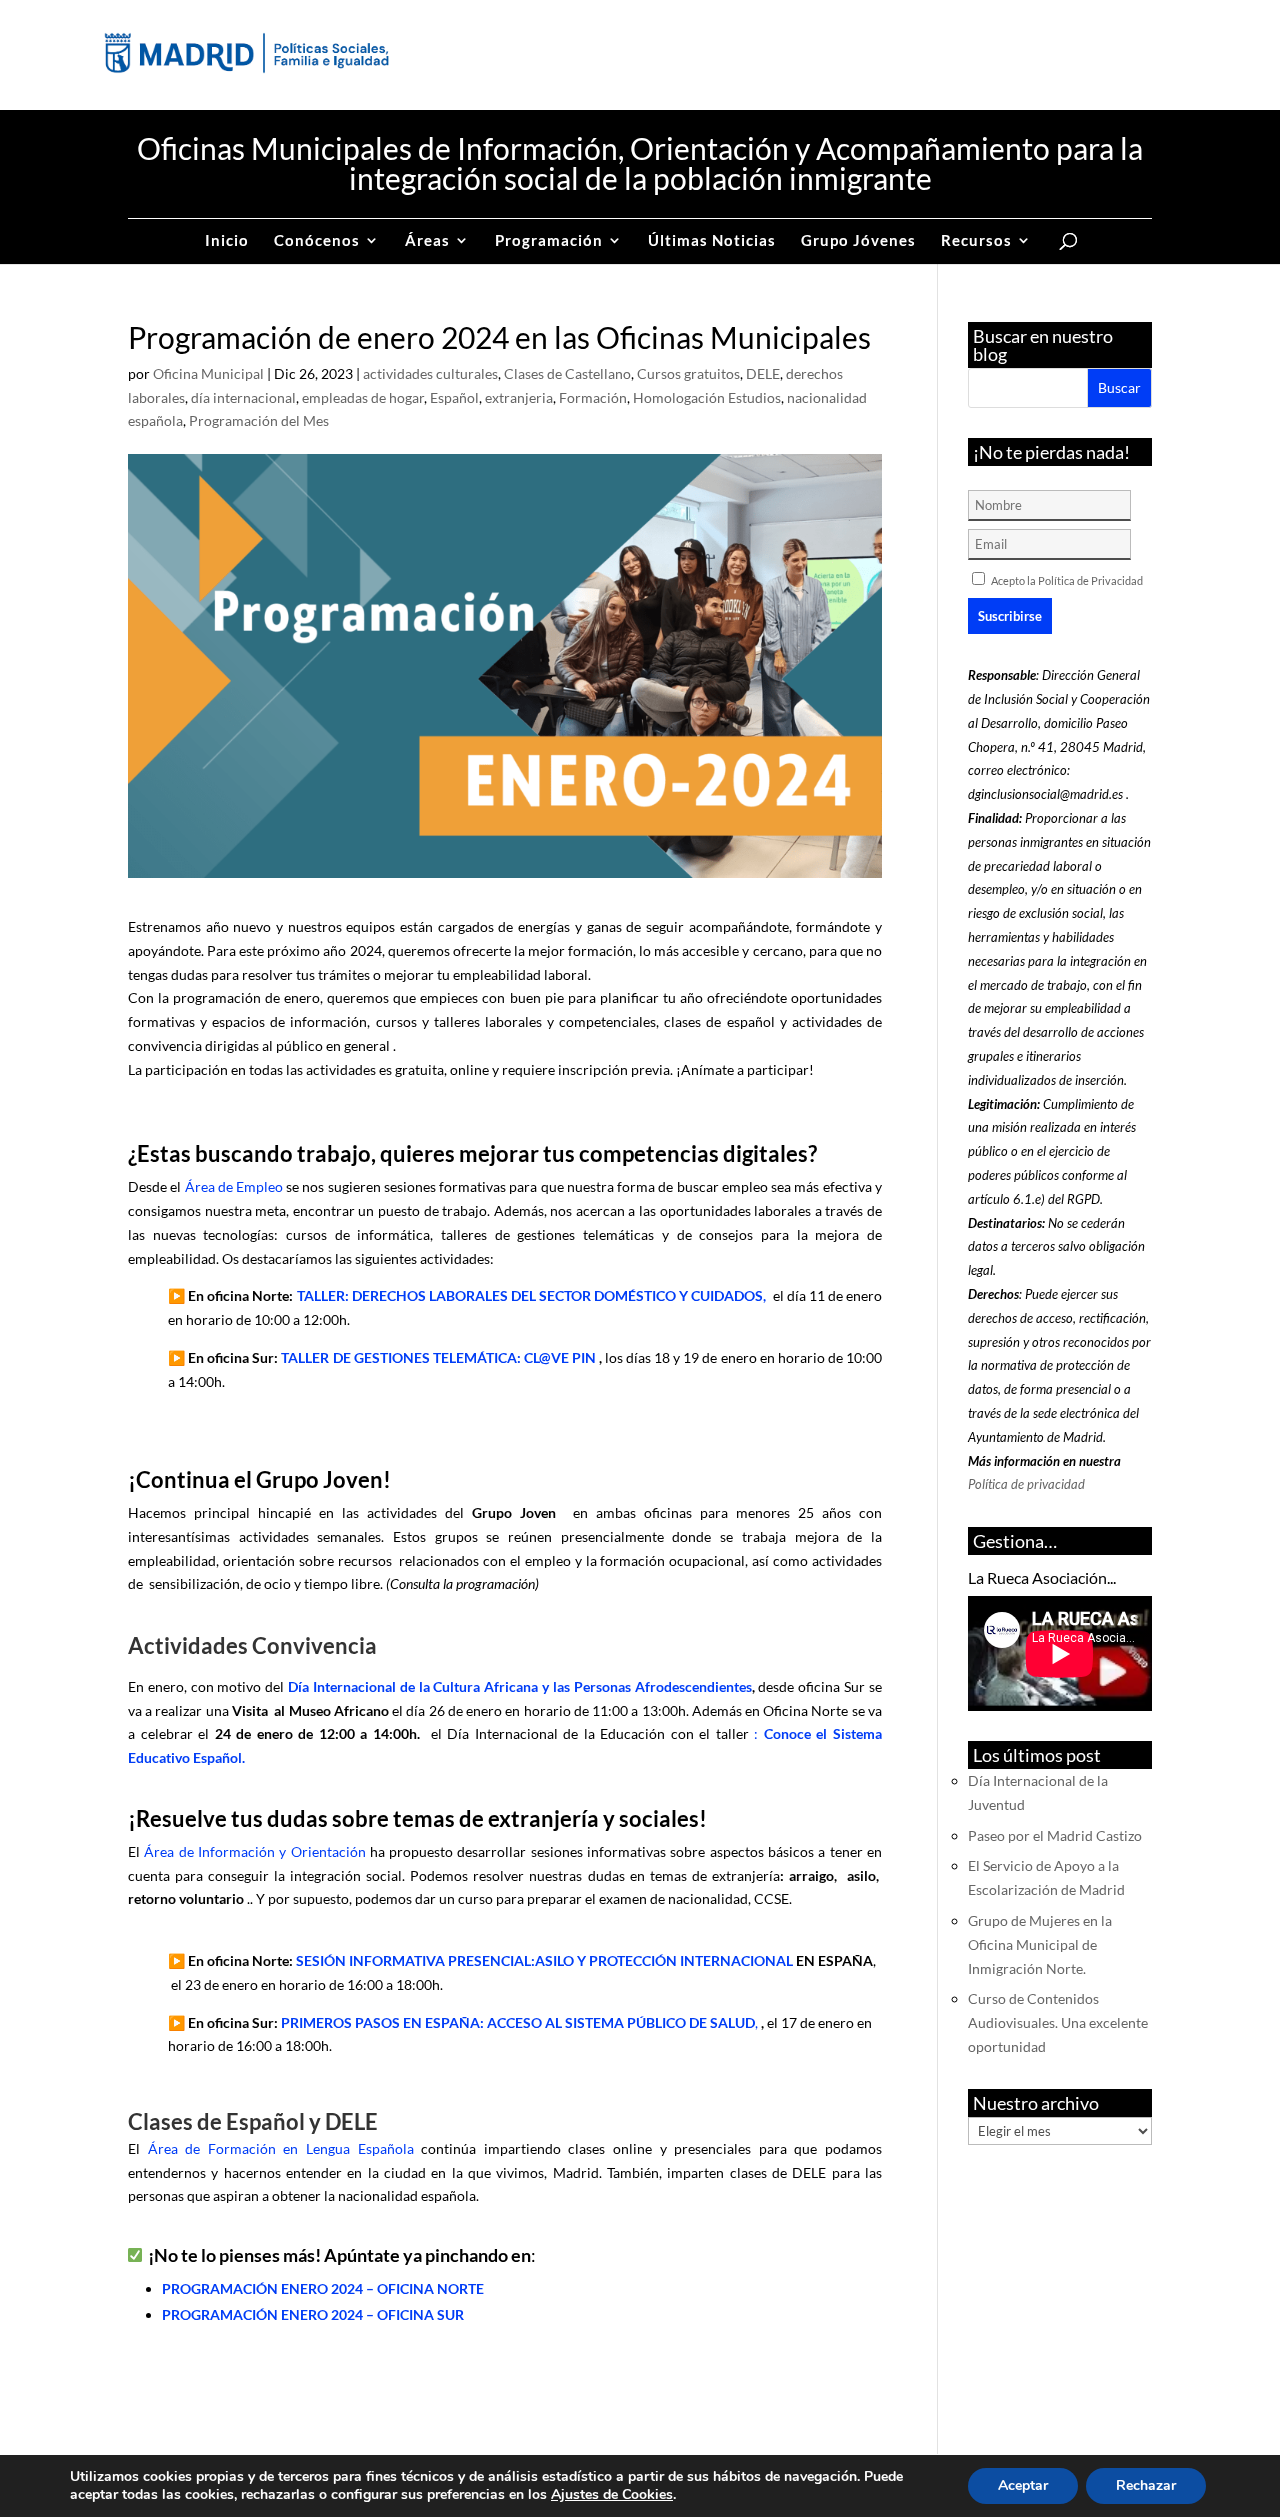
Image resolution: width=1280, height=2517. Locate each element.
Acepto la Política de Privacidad (1067, 580)
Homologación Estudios (707, 397)
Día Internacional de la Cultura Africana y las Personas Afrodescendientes (519, 1686)
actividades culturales (430, 373)
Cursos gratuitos (688, 373)
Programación (549, 241)
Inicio (227, 241)
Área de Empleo (234, 1186)
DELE (763, 373)
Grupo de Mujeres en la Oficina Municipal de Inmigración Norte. (1040, 1944)
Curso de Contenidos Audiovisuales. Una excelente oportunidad (1058, 2022)
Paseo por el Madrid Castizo (1055, 1835)
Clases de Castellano (567, 373)
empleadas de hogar (363, 397)
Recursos (976, 241)
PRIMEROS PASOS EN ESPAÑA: (384, 2022)
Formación (593, 397)
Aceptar (1023, 2485)
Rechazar (1146, 2485)
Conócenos (317, 241)
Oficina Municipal (208, 373)
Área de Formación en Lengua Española (281, 2148)
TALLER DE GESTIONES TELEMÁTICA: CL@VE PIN (438, 1357)
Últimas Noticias (712, 241)
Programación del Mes (259, 420)
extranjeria (519, 397)
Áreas (427, 241)
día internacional (243, 397)
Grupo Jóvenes (858, 241)
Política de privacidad (1026, 1484)
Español (454, 397)
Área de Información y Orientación (254, 1851)
